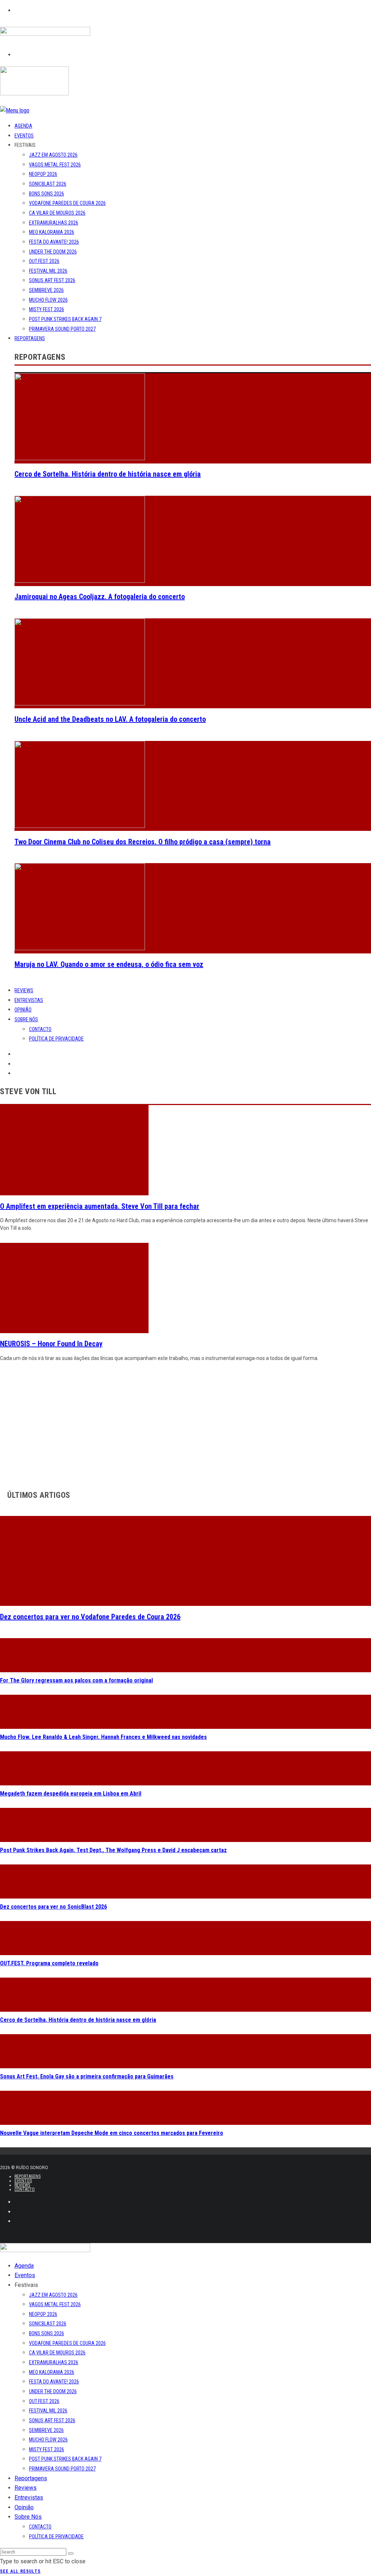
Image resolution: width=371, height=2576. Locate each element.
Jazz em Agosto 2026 (53, 155)
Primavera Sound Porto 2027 (62, 329)
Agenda (23, 126)
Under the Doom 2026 (53, 252)
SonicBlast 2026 (48, 184)
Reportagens (30, 338)
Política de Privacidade (56, 1039)
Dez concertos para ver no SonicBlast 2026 (53, 1907)
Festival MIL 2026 (48, 271)
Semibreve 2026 (46, 290)
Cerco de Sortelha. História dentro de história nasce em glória (108, 474)
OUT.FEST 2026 (44, 261)
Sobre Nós (26, 1019)
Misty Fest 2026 (47, 309)
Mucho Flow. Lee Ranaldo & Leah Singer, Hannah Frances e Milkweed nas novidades (103, 1737)
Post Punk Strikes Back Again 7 (65, 319)
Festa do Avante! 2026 (54, 242)
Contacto (40, 1029)
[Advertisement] (185, 1424)
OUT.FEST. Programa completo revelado (49, 1963)
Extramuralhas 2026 (54, 223)
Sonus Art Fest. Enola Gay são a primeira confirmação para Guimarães (87, 2076)
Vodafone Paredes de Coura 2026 (67, 203)
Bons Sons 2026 (47, 194)
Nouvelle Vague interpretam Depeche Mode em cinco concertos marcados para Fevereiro (112, 2133)
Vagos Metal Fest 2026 (55, 165)
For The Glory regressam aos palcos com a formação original (76, 1680)
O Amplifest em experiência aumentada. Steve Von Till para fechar (100, 1206)
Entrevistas (29, 1000)
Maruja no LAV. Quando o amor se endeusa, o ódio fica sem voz (109, 964)
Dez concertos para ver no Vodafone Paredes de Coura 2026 (90, 1617)
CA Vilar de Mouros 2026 (57, 213)
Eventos (24, 136)
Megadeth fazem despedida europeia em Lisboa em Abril (71, 1794)
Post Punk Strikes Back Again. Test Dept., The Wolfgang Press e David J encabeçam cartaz (113, 1850)
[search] (71, 2554)
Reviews (24, 990)
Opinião (23, 1010)
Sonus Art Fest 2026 (52, 280)
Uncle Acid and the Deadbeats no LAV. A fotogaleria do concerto (110, 719)
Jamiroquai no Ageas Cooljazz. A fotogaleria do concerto (100, 597)
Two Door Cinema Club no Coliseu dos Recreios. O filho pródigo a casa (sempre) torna (143, 842)
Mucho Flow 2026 (48, 300)
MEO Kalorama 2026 (52, 232)
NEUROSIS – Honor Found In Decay (51, 1344)
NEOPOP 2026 (43, 174)
